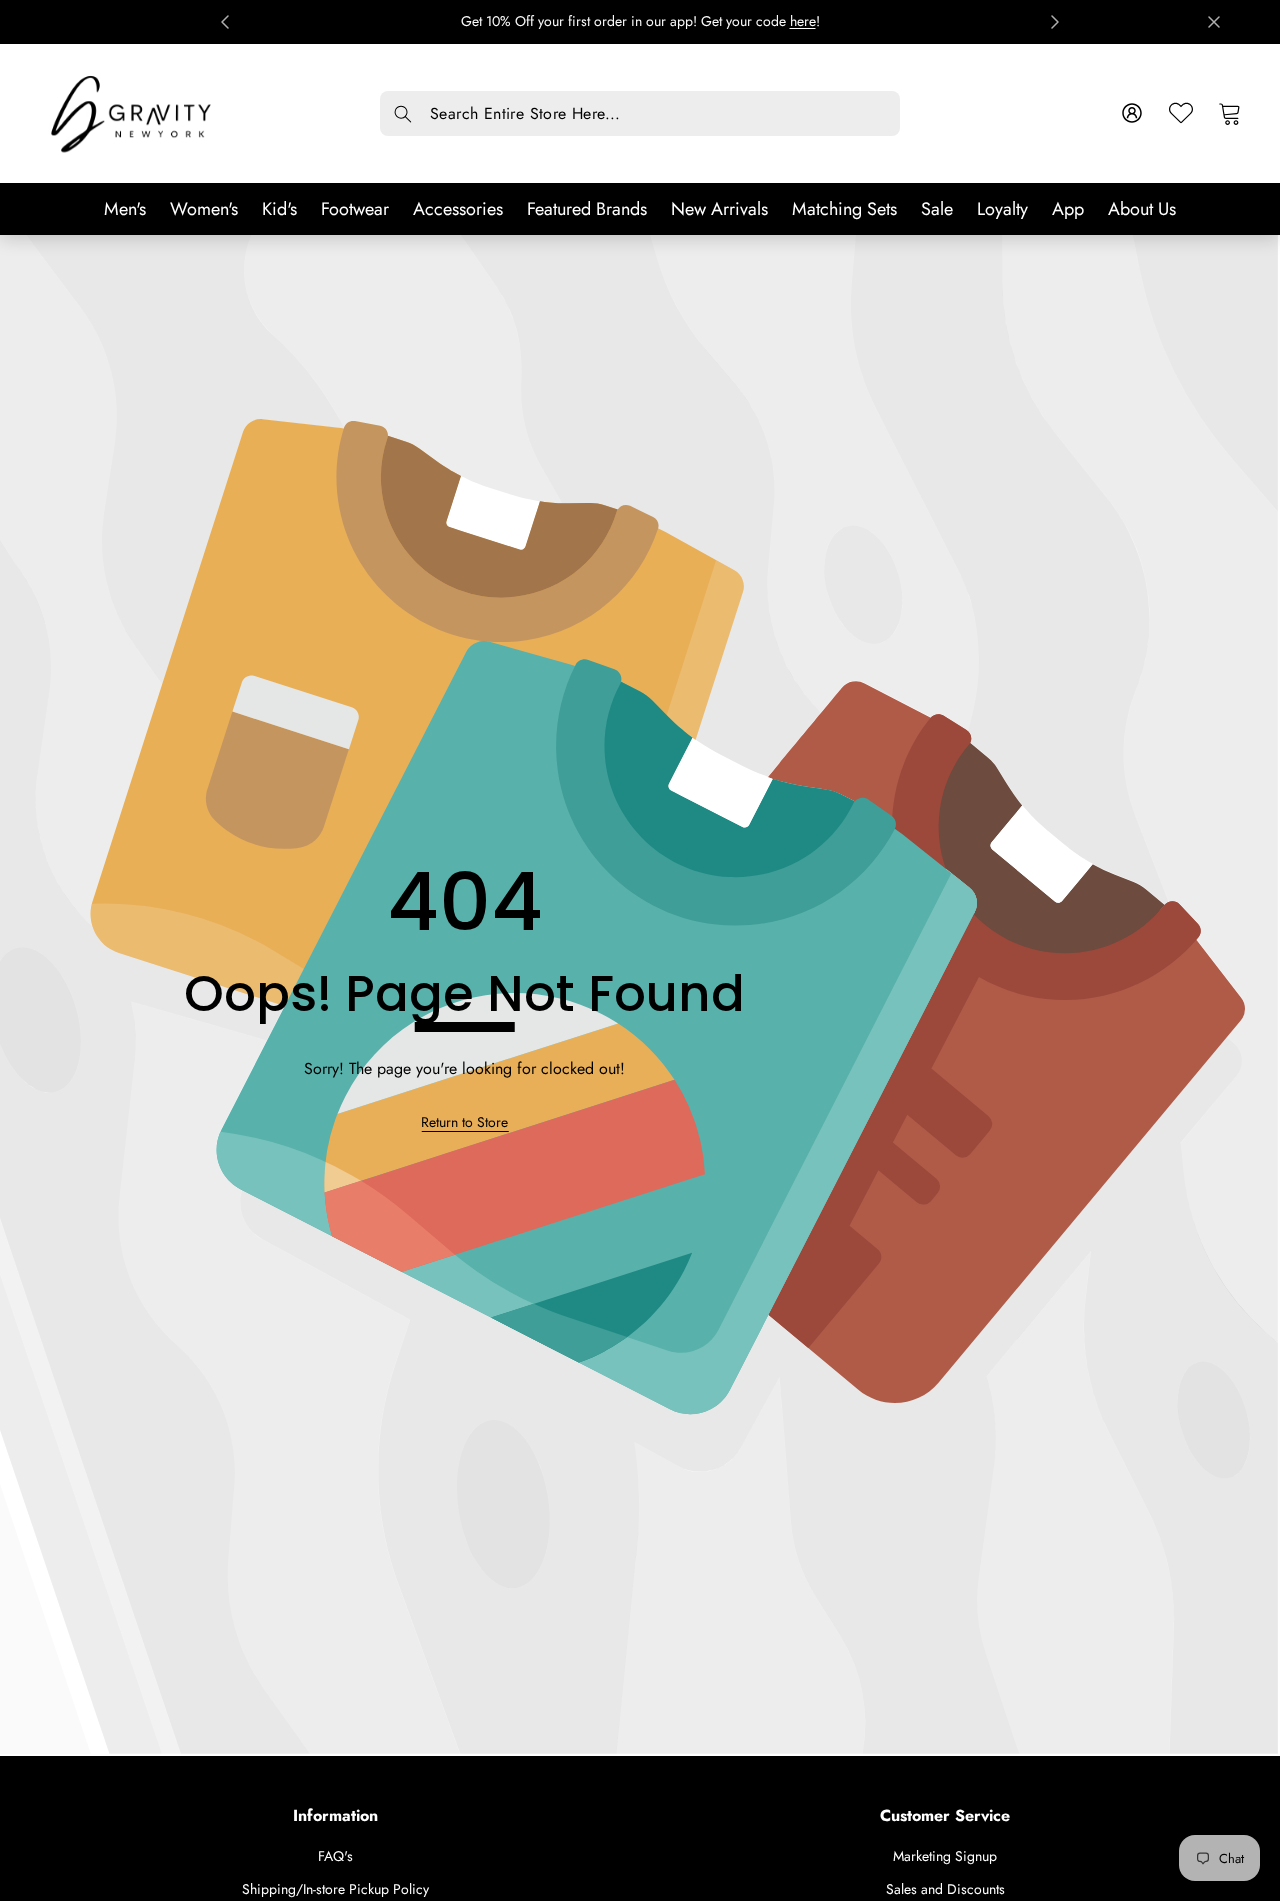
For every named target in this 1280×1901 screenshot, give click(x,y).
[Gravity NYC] (133, 113)
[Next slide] (1055, 22)
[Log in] (1131, 113)
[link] (464, 1122)
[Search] (402, 114)
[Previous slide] (225, 22)
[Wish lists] (1180, 113)
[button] (1229, 113)
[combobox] (640, 113)
